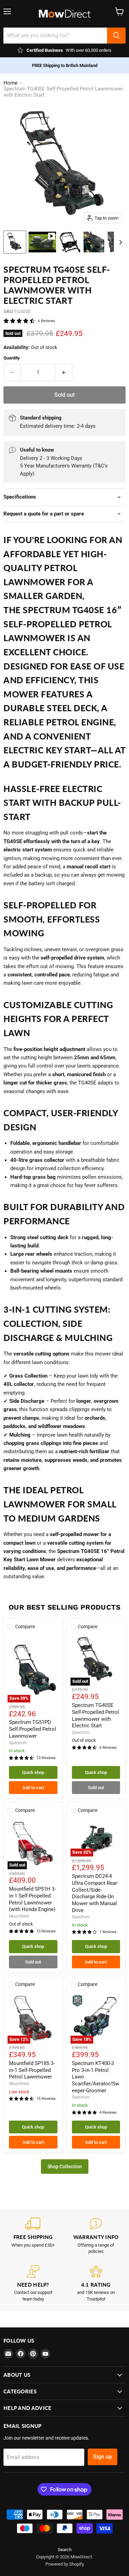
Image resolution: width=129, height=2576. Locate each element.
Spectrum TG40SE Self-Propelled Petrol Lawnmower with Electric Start (95, 1715)
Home (10, 83)
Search (65, 2550)
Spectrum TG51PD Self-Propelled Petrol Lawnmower (33, 1729)
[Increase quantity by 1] (64, 373)
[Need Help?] (33, 2284)
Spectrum (18, 1743)
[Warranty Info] (96, 2236)
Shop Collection (65, 2167)
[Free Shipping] (33, 2236)
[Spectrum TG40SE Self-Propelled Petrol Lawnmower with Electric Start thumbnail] (15, 242)
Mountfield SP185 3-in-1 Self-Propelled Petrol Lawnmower (32, 2070)
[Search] (116, 36)
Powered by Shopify (65, 2564)
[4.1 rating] (96, 2284)
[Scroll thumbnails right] (119, 242)
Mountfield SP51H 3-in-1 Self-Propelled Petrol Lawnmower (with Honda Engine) (32, 1899)
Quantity (12, 358)
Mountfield (19, 1916)
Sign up (103, 2457)
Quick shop (33, 1772)
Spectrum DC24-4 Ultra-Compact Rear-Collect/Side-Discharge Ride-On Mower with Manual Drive (95, 1893)
